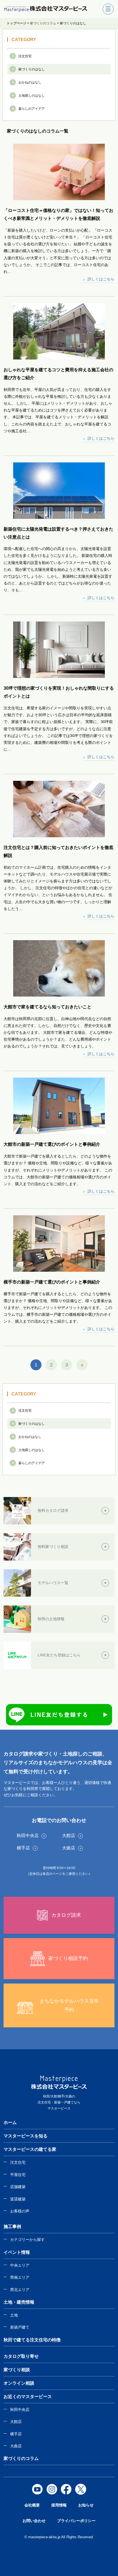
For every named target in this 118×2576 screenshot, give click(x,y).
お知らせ (86, 2505)
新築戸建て (20, 2327)
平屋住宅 (18, 2175)
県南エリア (20, 2277)
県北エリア (20, 2290)
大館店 (16, 2422)
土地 (14, 2315)
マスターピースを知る (26, 2136)
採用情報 (59, 2505)
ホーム (10, 2122)
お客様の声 (20, 2211)
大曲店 (16, 2446)
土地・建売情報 (19, 2302)
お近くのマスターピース (28, 2397)
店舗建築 (18, 2187)
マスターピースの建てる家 (30, 2149)
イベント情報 (17, 2252)
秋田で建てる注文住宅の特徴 (32, 2340)
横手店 (16, 2434)
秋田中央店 (20, 2410)
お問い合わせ (34, 2521)
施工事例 (12, 2227)
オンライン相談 (19, 2383)
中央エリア (20, 2265)
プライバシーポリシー (76, 2521)
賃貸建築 (18, 2199)
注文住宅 (18, 2162)
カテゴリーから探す (27, 2240)
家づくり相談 (17, 2370)
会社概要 (32, 2505)
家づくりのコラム (21, 2458)
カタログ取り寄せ (21, 2356)
